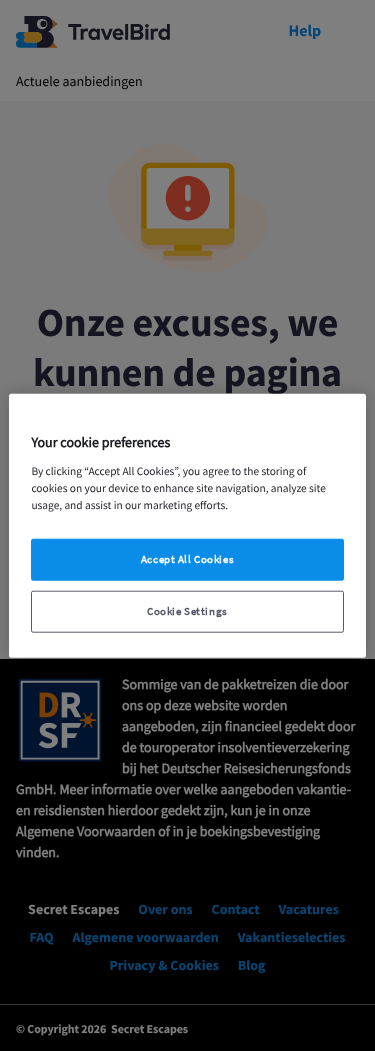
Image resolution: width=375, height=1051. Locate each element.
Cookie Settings (187, 611)
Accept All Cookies (187, 559)
